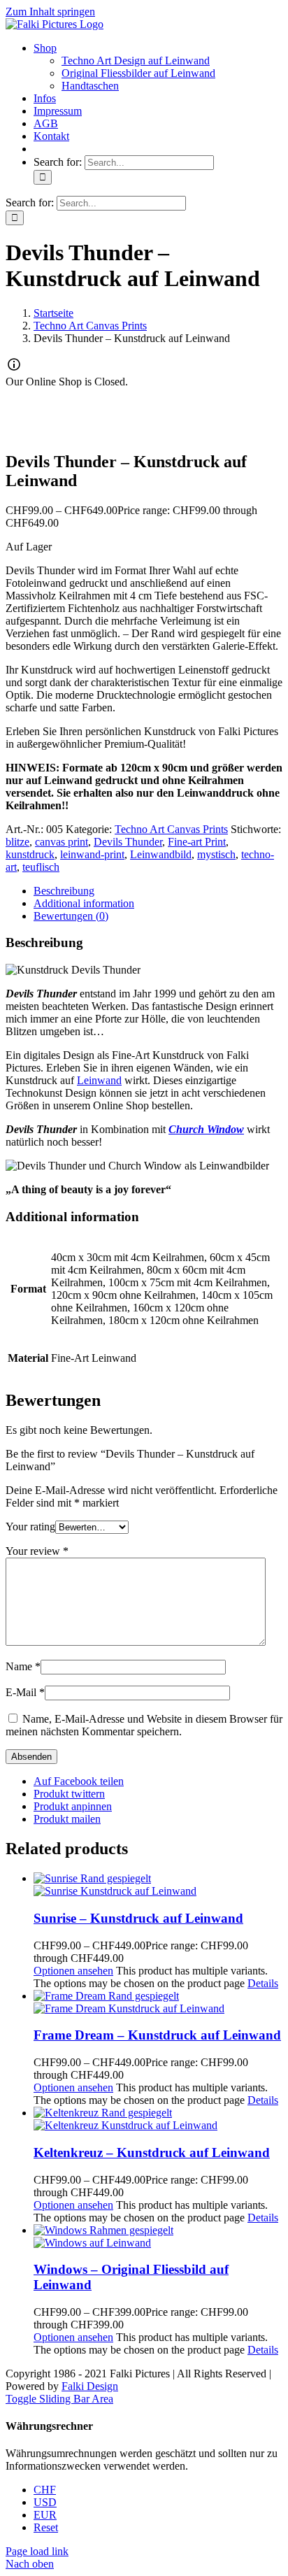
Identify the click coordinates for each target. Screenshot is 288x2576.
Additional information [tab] (84, 903)
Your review (37, 1551)
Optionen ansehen (73, 1971)
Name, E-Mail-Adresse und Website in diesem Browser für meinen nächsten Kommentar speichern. (144, 1725)
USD (45, 2502)
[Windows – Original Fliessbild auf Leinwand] (158, 2237)
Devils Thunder (128, 842)
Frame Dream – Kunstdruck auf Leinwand (157, 2035)
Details (263, 1983)
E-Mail (25, 1692)
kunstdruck (30, 854)
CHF (45, 2490)
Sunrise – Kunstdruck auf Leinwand (138, 1918)
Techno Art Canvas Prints (171, 829)
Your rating (30, 1527)
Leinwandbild (161, 854)
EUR (45, 2515)
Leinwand (99, 1080)
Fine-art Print (197, 842)
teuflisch (41, 867)
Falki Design (90, 2386)
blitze (17, 842)
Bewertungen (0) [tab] (71, 916)
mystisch (216, 854)
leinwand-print (92, 854)
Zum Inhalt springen (50, 12)
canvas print (62, 842)
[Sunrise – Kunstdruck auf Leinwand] (158, 1885)
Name (23, 1666)
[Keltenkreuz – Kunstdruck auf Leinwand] (158, 2119)
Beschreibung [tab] (64, 891)
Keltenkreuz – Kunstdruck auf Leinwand (152, 2152)
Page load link (37, 2551)
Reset (46, 2527)
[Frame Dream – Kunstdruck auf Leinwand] (158, 2002)
